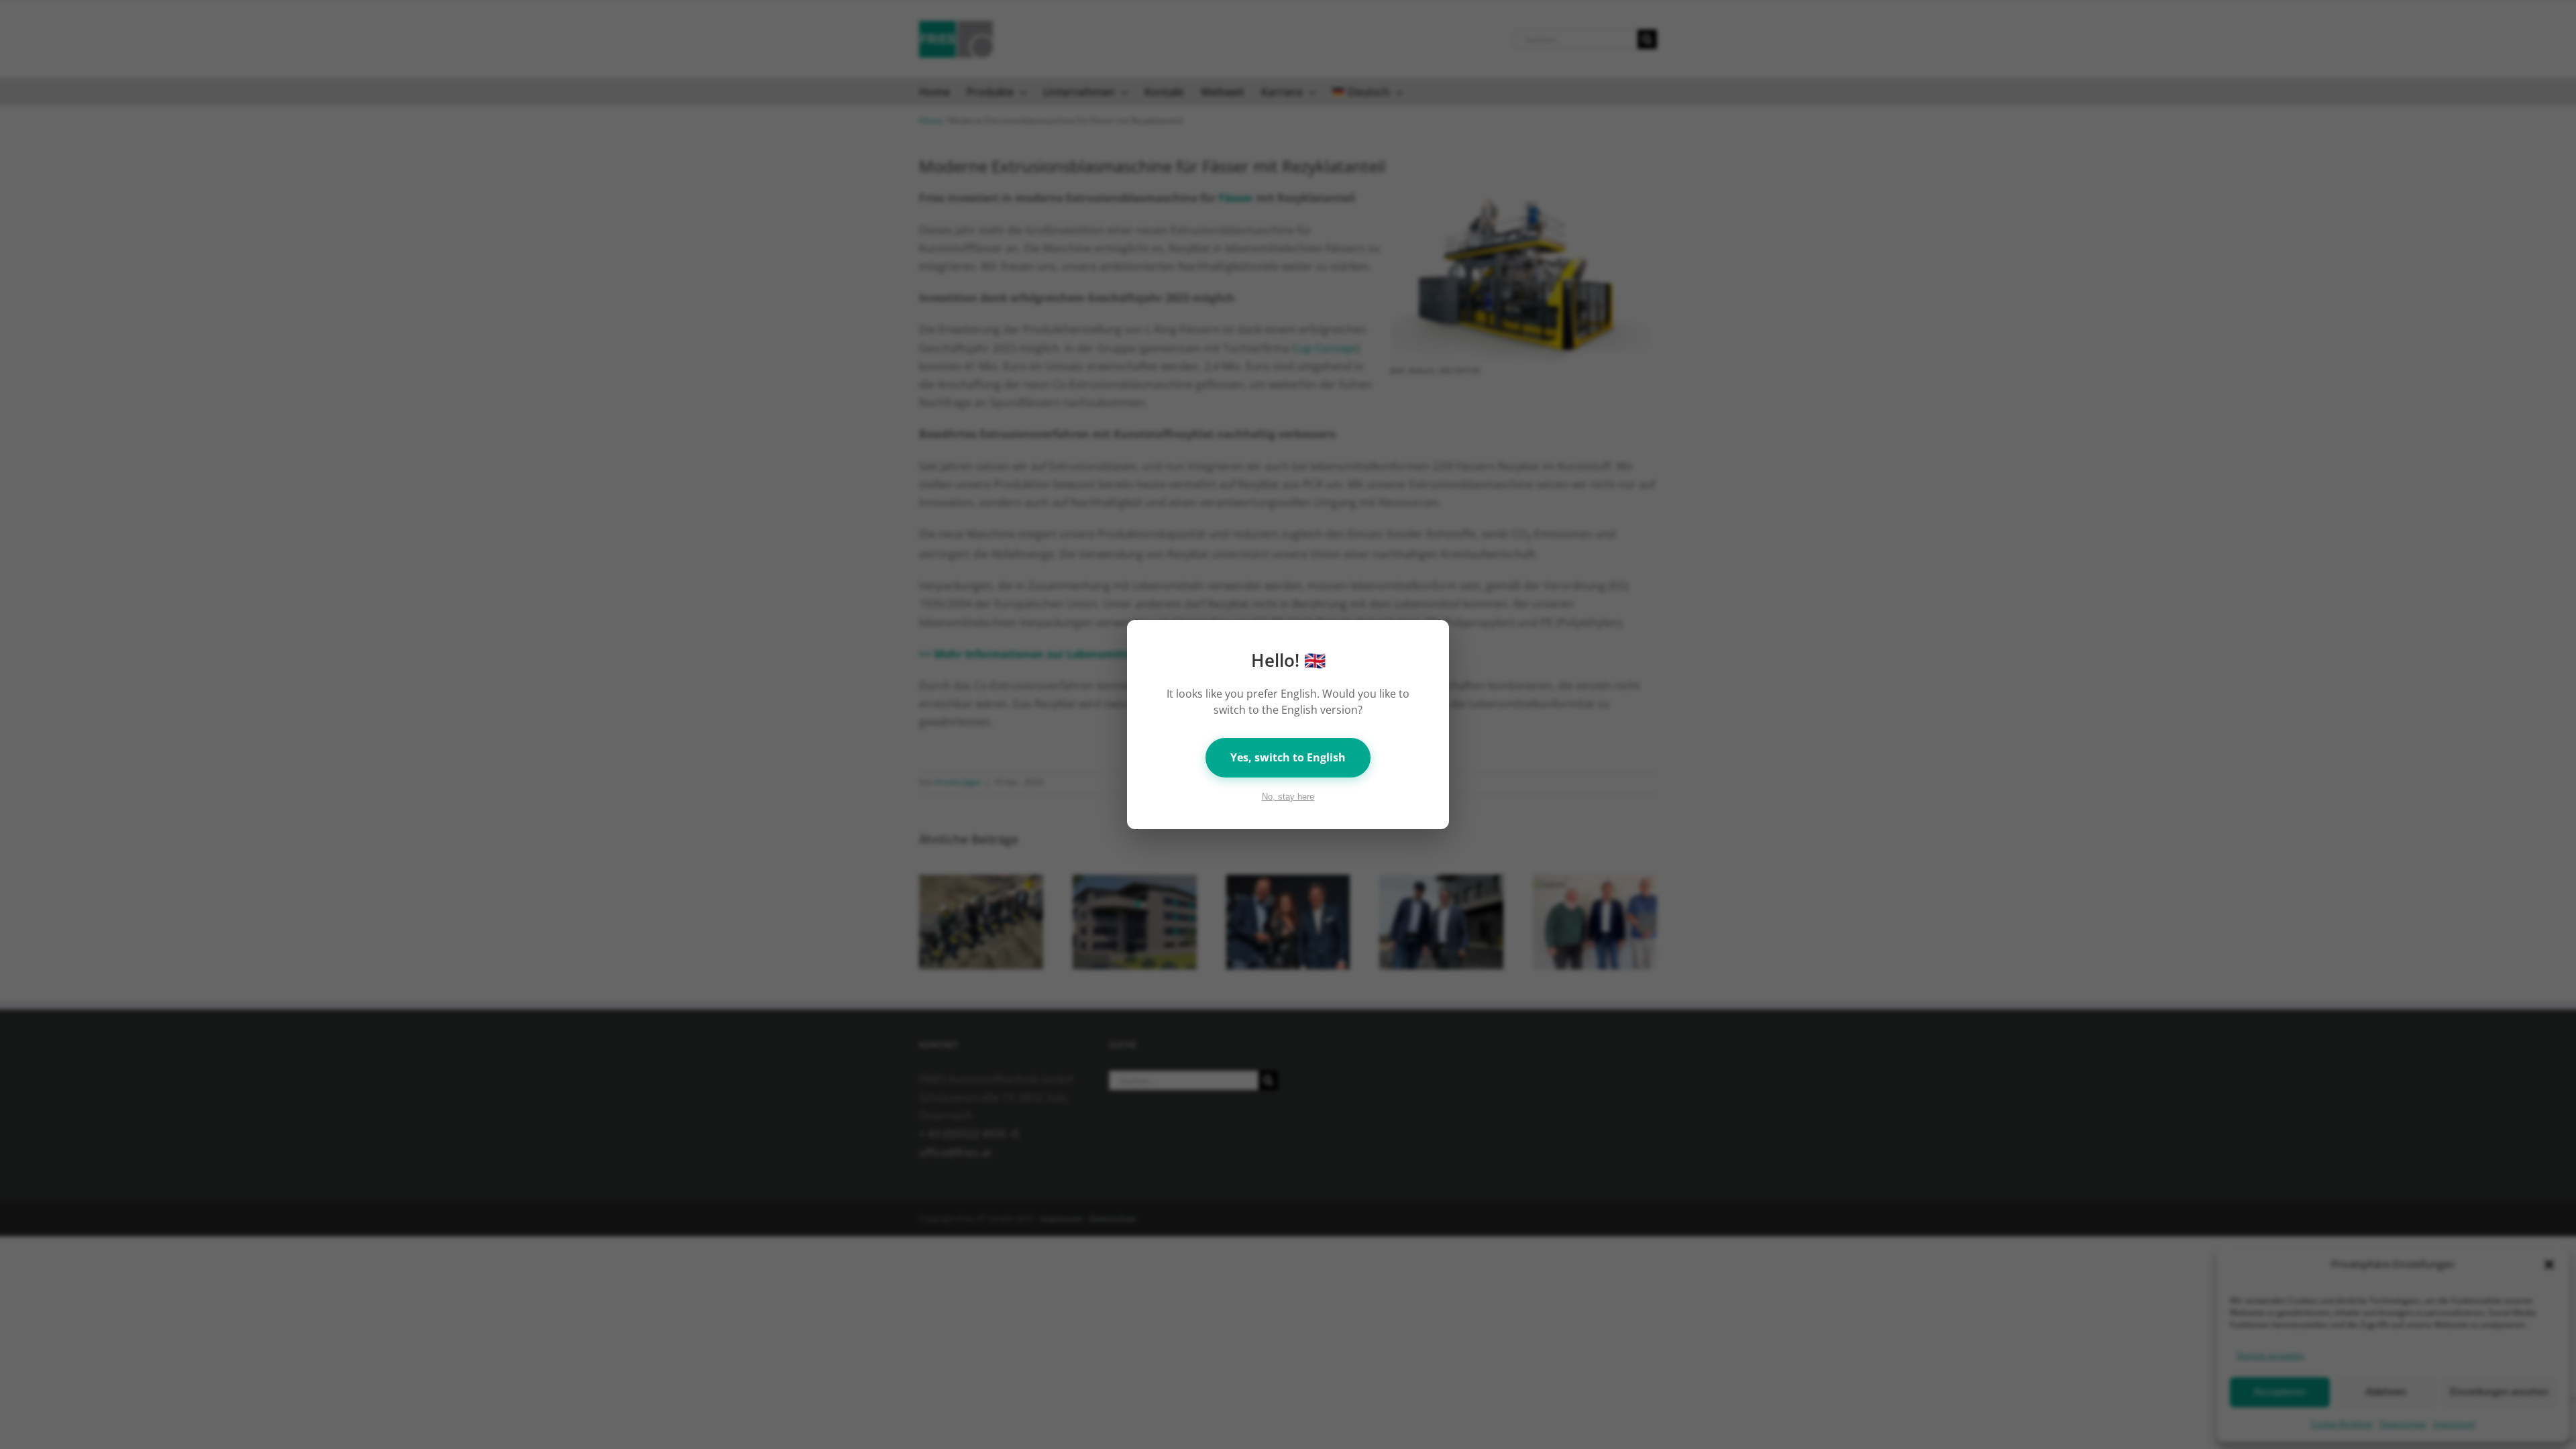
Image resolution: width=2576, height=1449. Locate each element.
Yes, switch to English (1288, 757)
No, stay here (1288, 797)
